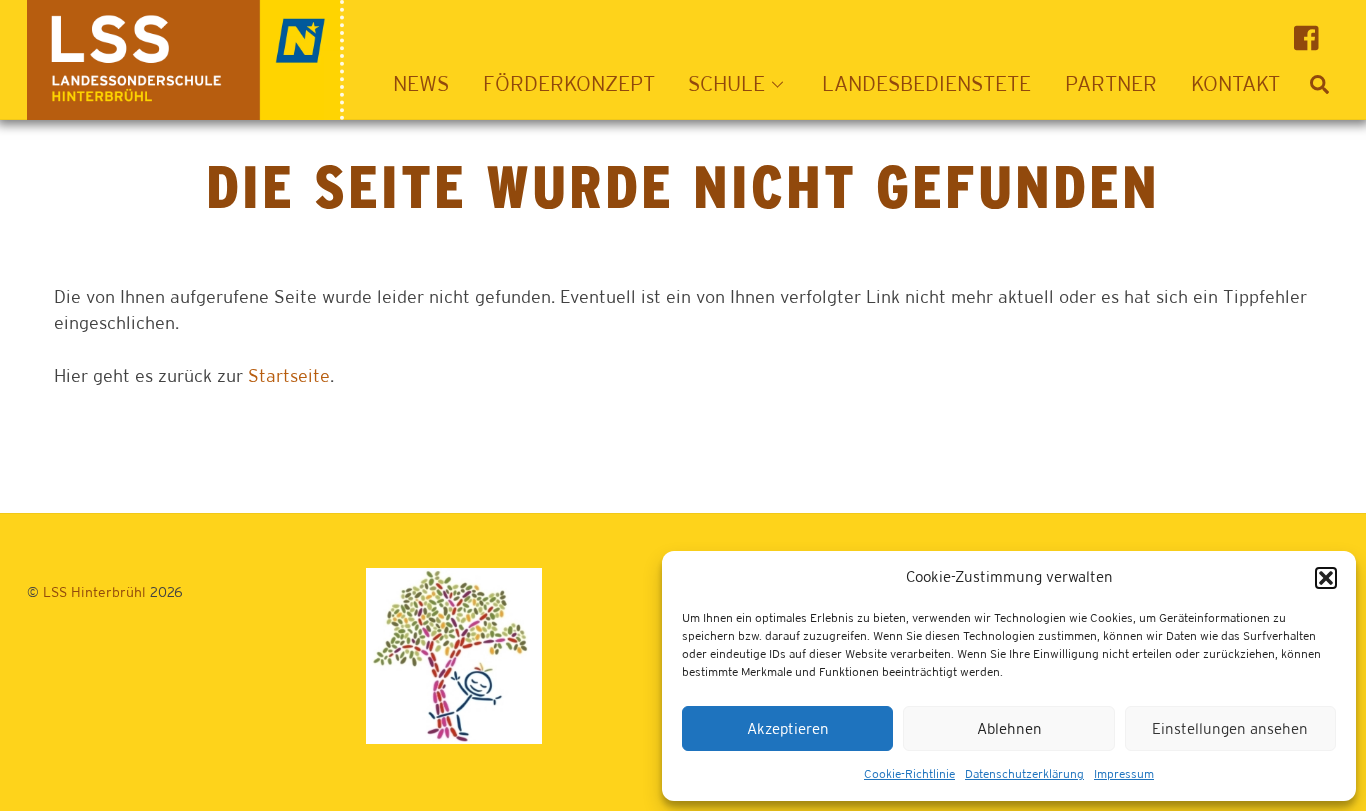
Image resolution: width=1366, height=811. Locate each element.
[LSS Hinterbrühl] (185, 109)
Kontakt (1235, 83)
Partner (1111, 83)
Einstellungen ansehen (1230, 728)
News (421, 83)
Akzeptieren (788, 728)
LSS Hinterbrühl (94, 592)
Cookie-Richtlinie (909, 774)
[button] (1326, 578)
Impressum (1124, 774)
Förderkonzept (569, 83)
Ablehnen (1009, 728)
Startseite (289, 375)
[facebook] (1311, 36)
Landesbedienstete (926, 83)
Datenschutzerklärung (1024, 774)
